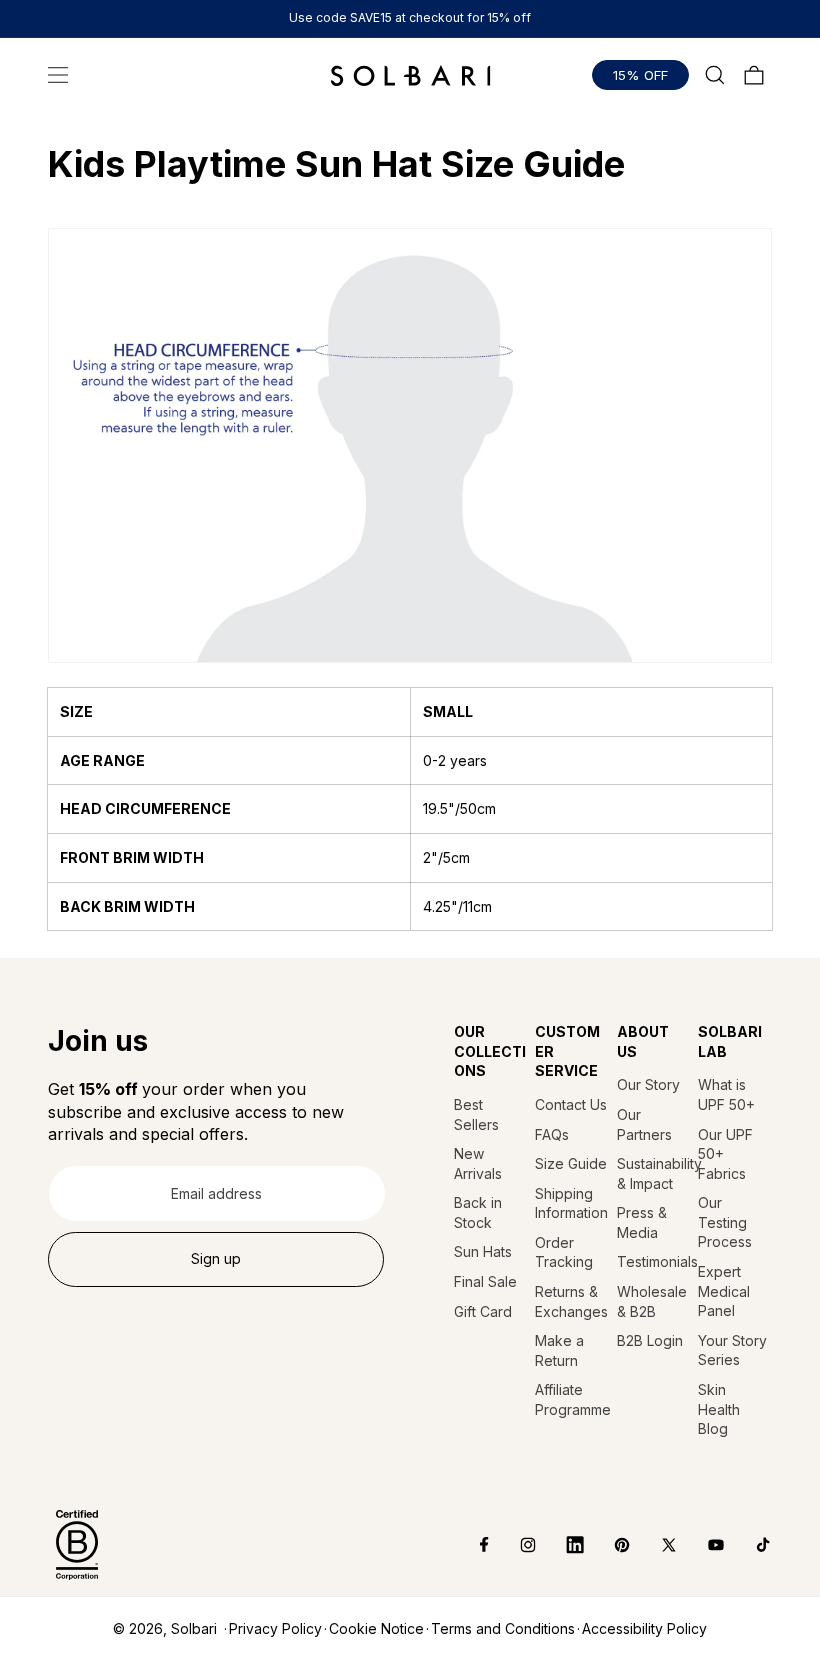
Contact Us (571, 1104)
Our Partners (644, 1124)
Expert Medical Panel (724, 1291)
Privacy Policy (275, 1628)
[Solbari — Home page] (410, 75)
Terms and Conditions (503, 1628)
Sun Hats (483, 1251)
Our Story (648, 1084)
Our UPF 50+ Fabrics (725, 1154)
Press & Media (642, 1222)
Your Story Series (732, 1350)
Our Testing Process (725, 1222)
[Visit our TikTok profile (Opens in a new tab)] (748, 1545)
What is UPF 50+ (726, 1094)
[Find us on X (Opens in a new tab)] (654, 1545)
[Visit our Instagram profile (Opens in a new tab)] (513, 1545)
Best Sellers (476, 1114)
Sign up (216, 1258)
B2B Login (650, 1340)
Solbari (194, 1628)
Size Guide (571, 1163)
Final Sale (485, 1281)
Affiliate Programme (572, 1399)
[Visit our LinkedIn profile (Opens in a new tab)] (560, 1545)
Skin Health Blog (719, 1409)
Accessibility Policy (644, 1628)
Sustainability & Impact (654, 1173)
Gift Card (483, 1311)
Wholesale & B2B (652, 1301)
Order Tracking (564, 1252)
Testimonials (654, 1261)
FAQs (552, 1134)
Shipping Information (571, 1203)
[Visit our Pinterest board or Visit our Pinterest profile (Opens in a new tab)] (607, 1545)
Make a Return (559, 1350)
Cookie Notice (376, 1628)
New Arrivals (478, 1163)
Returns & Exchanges (571, 1301)
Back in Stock (478, 1212)
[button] (58, 75)
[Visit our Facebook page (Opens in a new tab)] (470, 1545)
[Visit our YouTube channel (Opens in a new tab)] (701, 1545)
